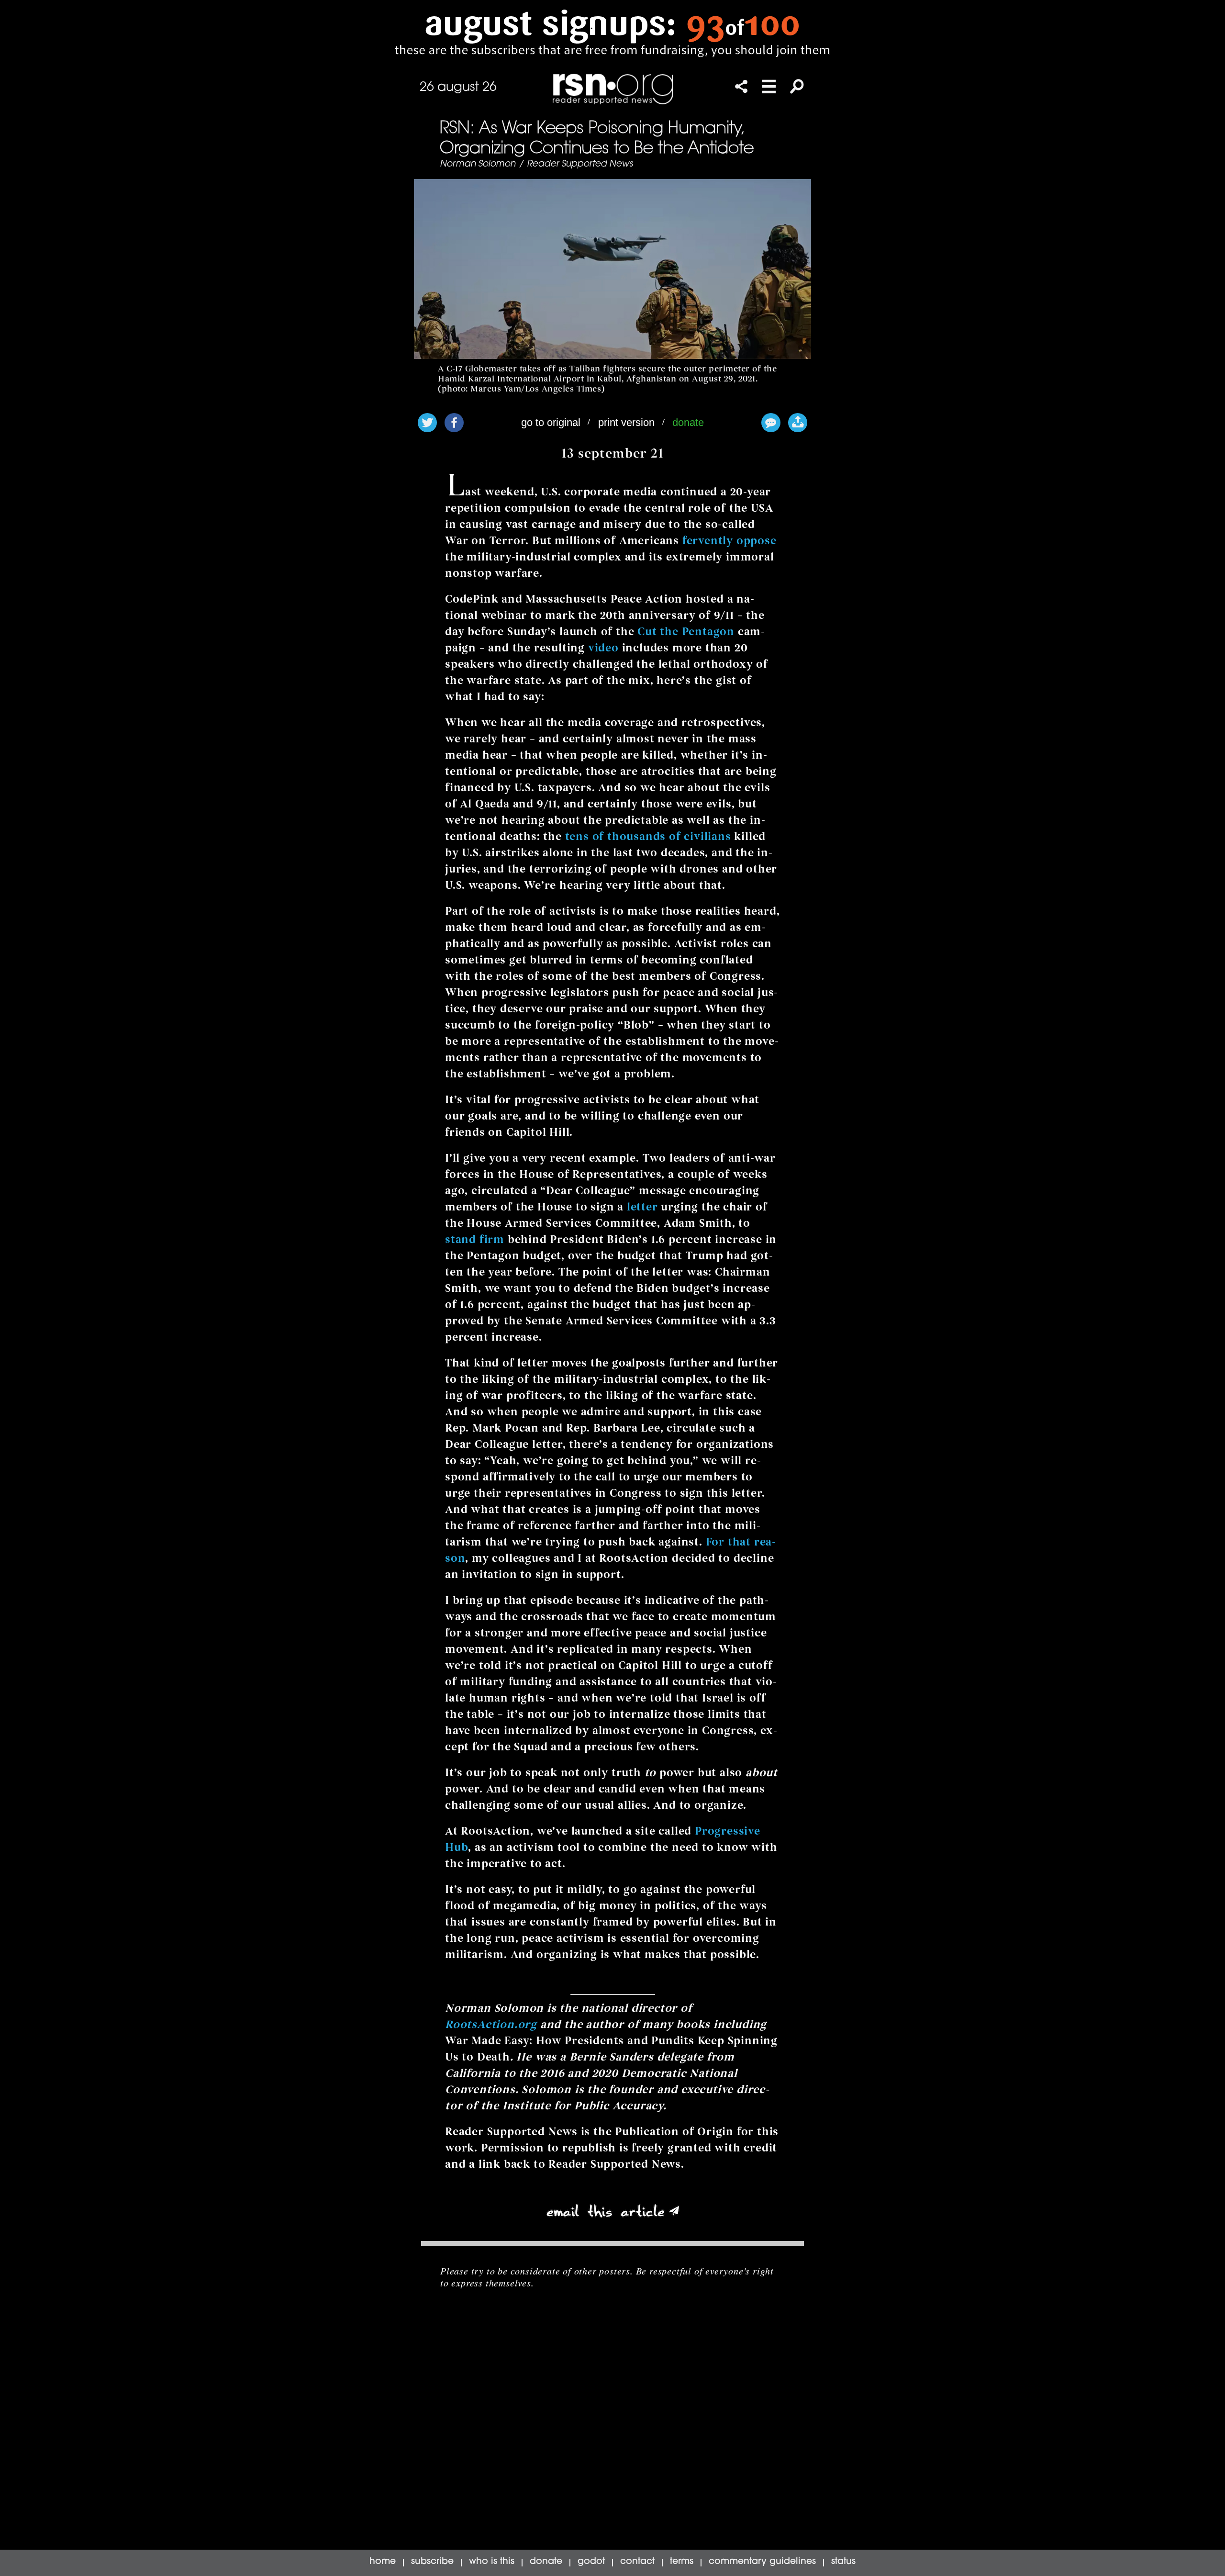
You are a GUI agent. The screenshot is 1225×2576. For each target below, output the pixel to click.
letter (642, 1207)
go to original (551, 422)
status (843, 2562)
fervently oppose (729, 541)
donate (688, 422)
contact (637, 2562)
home (383, 2562)
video (603, 648)
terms (682, 2562)
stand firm (475, 1239)
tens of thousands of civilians (648, 836)
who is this (492, 2562)
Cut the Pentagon (686, 632)
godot (591, 2562)
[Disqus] (612, 2428)
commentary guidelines (762, 2562)
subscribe (432, 2562)
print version (626, 422)
